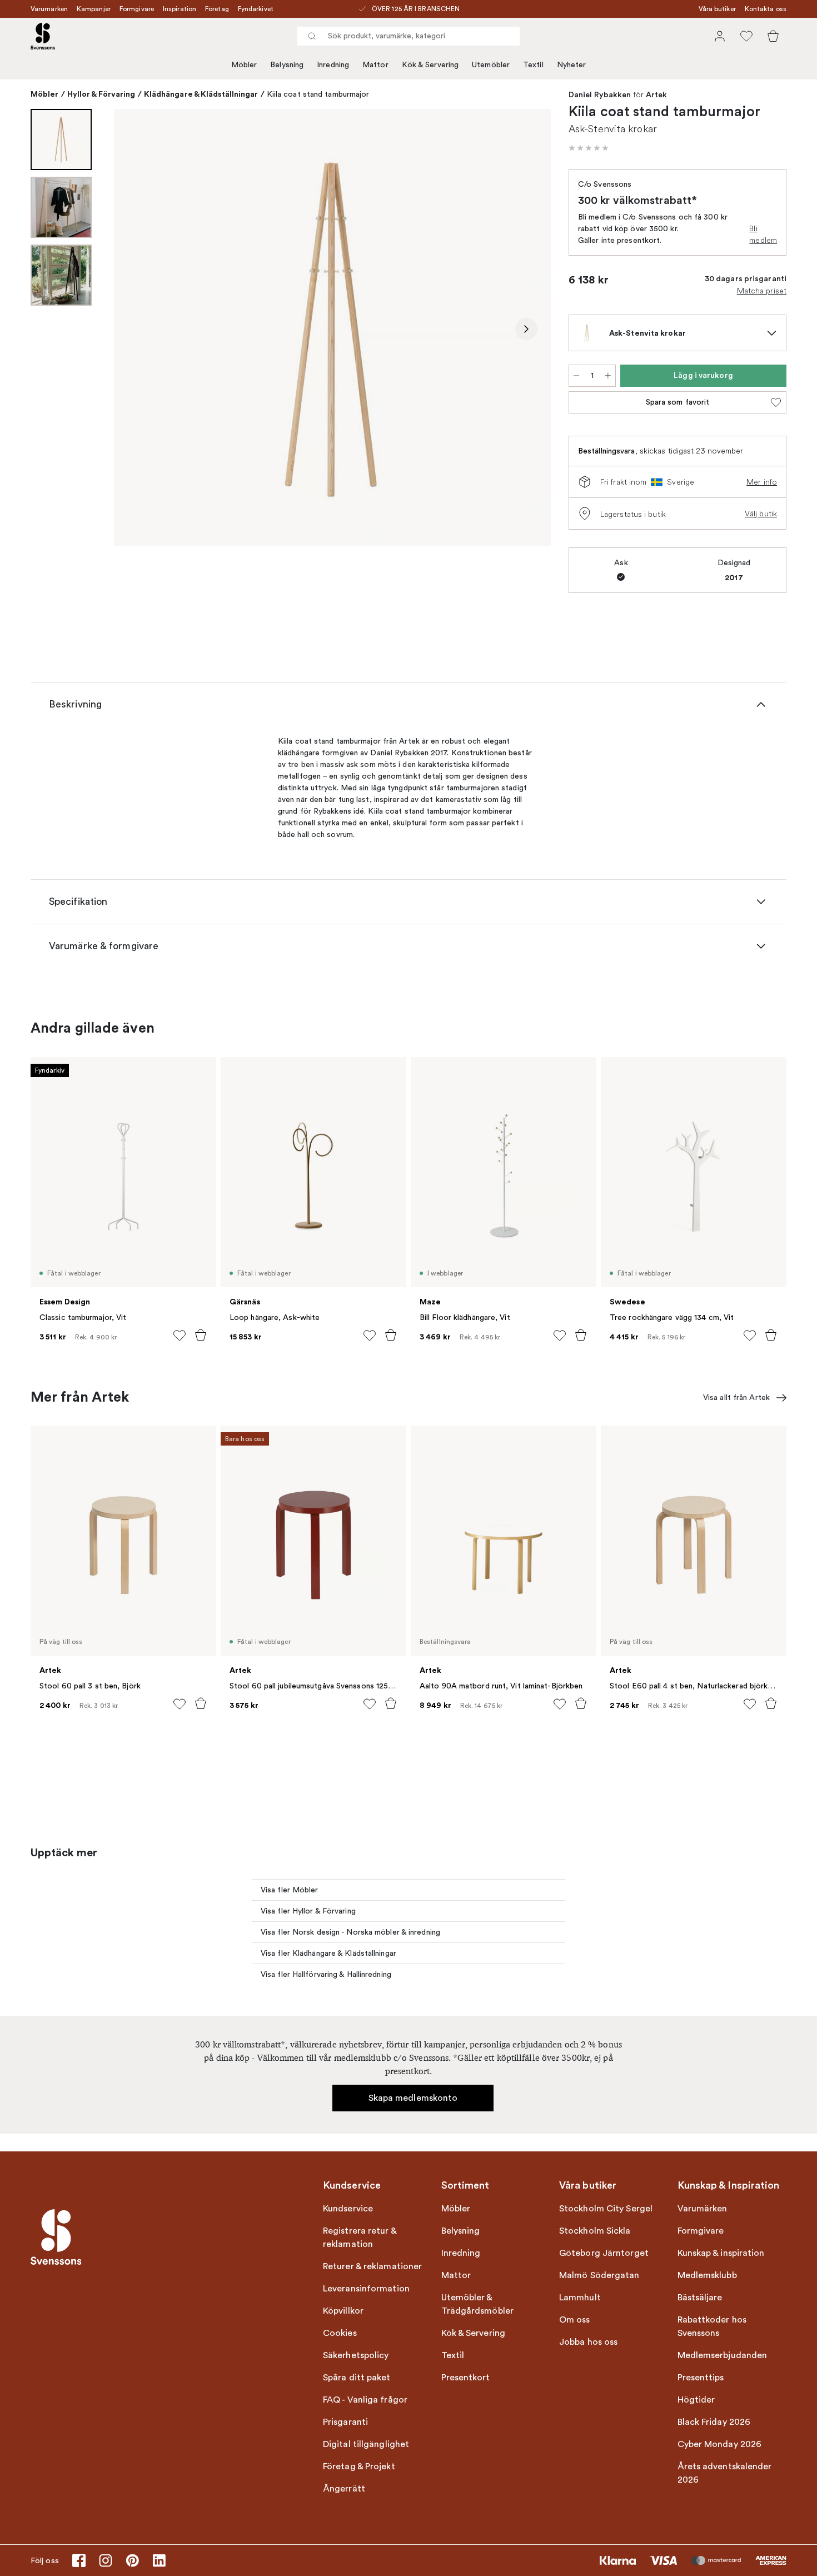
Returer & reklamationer (372, 2266)
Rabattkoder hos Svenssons (712, 2326)
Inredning (333, 65)
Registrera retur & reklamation (360, 2238)
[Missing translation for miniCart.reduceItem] (576, 376)
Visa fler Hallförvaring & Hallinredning (326, 1974)
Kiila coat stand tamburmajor (318, 94)
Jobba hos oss (588, 2342)
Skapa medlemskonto (413, 2098)
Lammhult (580, 2298)
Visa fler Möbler (290, 1890)
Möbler (244, 65)
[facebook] (79, 2560)
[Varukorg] (773, 36)
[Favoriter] (746, 36)
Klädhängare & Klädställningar (201, 94)
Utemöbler (491, 65)
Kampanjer (94, 9)
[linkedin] (159, 2560)
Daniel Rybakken (600, 95)
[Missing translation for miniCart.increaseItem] (608, 376)
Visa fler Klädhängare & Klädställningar (328, 1953)
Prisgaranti (345, 2422)
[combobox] (409, 36)
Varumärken (49, 9)
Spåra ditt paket (357, 2378)
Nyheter (572, 65)
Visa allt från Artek (736, 1397)
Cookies (340, 2333)
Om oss (575, 2320)
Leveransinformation (366, 2289)
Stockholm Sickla (595, 2231)
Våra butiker (717, 9)
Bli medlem (763, 234)
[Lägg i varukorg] (201, 1335)
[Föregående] (138, 329)
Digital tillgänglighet (366, 2444)
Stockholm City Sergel (606, 2209)
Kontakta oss (766, 9)
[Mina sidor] (720, 36)
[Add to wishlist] (180, 1336)
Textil (533, 65)
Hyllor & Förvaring (101, 94)
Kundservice (348, 2209)
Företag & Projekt (359, 2467)
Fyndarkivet (256, 9)
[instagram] (106, 2560)
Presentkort (466, 2378)
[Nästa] (526, 329)
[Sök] (312, 36)
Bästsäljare (700, 2298)
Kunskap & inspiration (721, 2253)
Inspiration (180, 9)
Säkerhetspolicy (356, 2355)
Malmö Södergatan (599, 2275)
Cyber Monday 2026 (720, 2444)
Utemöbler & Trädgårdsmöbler (478, 2304)
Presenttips (701, 2378)
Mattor (375, 65)
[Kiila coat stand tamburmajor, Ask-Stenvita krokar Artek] (332, 327)
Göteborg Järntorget (604, 2253)
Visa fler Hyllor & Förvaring (308, 1911)
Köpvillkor (343, 2311)
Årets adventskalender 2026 (725, 2473)
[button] (589, 148)
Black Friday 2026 (714, 2422)
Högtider (696, 2400)
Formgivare (137, 9)
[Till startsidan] (43, 36)
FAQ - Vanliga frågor (365, 2400)
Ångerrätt (344, 2489)
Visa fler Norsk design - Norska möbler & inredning (350, 1932)
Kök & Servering (430, 65)
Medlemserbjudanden (723, 2355)
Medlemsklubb (707, 2275)
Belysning (287, 65)
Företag (217, 9)
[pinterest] (132, 2560)
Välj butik (761, 514)
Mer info (762, 482)
